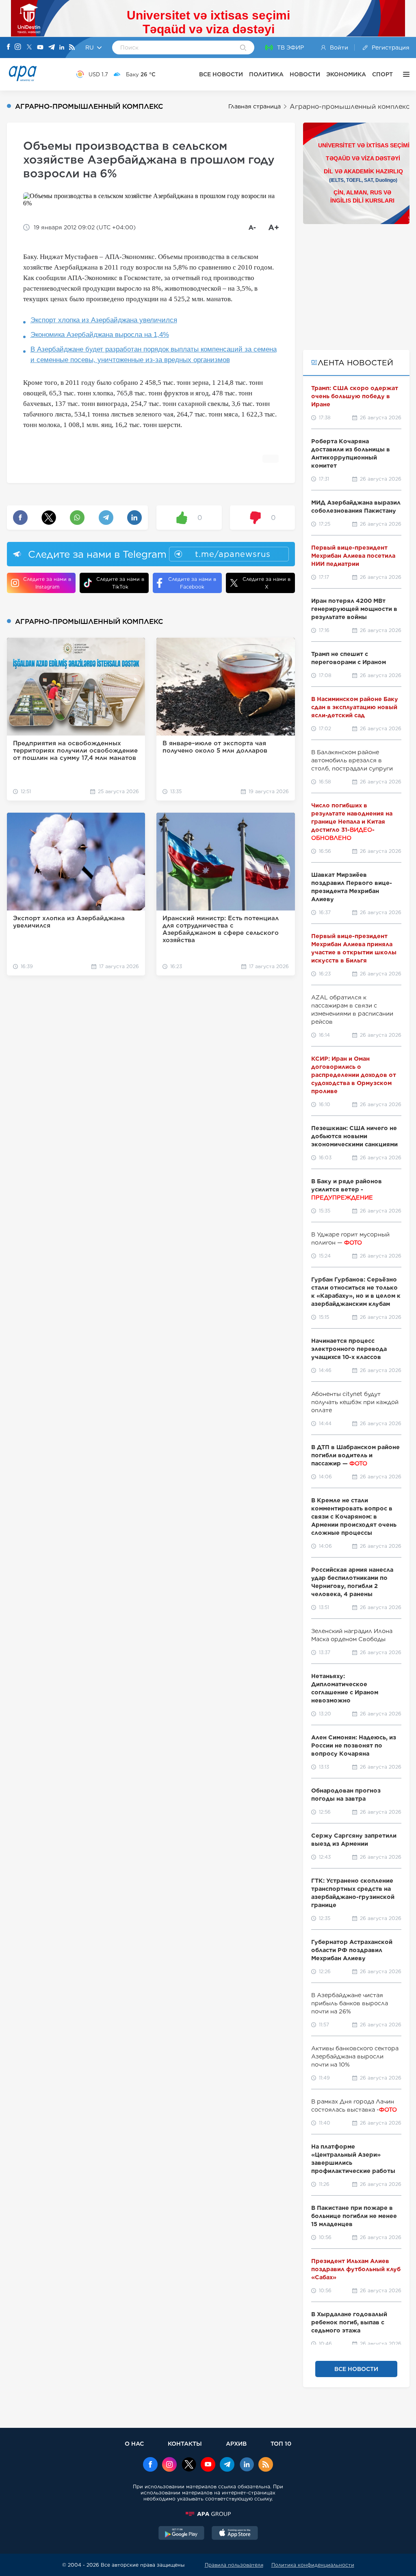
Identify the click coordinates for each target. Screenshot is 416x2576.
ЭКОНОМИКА (346, 74)
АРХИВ (236, 2443)
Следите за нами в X (266, 583)
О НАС (134, 2443)
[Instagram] (18, 47)
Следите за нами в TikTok (120, 583)
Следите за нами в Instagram (47, 583)
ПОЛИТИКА (266, 74)
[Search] (243, 48)
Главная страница (255, 106)
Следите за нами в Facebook (192, 583)
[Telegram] (52, 48)
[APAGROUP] (208, 2514)
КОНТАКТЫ (185, 2443)
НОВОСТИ (305, 74)
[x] (189, 2465)
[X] (29, 48)
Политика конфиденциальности (313, 2565)
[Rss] (72, 48)
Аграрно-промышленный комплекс (350, 107)
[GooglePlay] (182, 2534)
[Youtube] (40, 48)
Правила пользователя (234, 2565)
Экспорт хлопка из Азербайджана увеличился (104, 320)
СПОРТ (382, 74)
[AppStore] (235, 2534)
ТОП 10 (281, 2443)
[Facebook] (9, 47)
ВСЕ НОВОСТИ (221, 74)
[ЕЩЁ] (404, 74)
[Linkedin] (62, 48)
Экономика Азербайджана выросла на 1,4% (100, 335)
